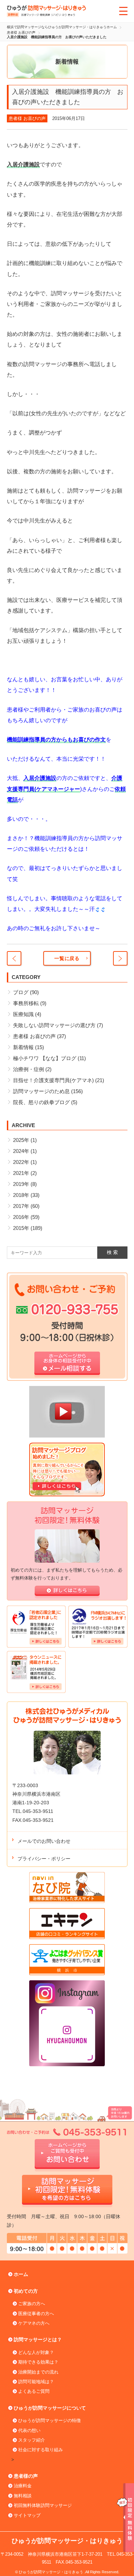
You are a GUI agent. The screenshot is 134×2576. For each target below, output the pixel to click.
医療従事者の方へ (36, 2314)
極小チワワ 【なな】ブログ (45, 1058)
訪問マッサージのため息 (41, 1091)
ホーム (21, 2274)
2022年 (21, 1162)
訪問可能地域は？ (36, 2382)
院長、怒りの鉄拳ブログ (41, 1102)
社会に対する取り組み (41, 2450)
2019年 (21, 1184)
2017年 (21, 1206)
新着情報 (23, 1047)
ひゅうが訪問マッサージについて (50, 2408)
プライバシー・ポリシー (44, 1859)
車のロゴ (120, 958)
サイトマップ (27, 2515)
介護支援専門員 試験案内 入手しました (14, 958)
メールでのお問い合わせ (44, 1841)
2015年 (21, 1228)
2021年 (21, 1173)
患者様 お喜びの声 (27, 118)
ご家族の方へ (32, 2304)
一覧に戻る (67, 958)
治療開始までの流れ (38, 2372)
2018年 (21, 1195)
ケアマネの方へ (34, 2323)
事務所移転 (26, 1003)
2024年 (21, 1151)
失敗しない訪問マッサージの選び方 (54, 1025)
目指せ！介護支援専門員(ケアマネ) (53, 1080)
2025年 (21, 1140)
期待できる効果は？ (38, 2362)
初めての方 (26, 2291)
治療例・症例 (29, 1069)
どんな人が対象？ (36, 2352)
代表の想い (29, 2430)
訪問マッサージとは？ (38, 2340)
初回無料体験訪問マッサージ (43, 2505)
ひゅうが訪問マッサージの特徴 (49, 2420)
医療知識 (23, 1014)
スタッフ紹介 (32, 2440)
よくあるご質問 (34, 2391)
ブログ (21, 992)
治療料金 (23, 2486)
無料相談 (23, 2496)
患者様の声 (26, 2476)
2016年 (21, 1217)
